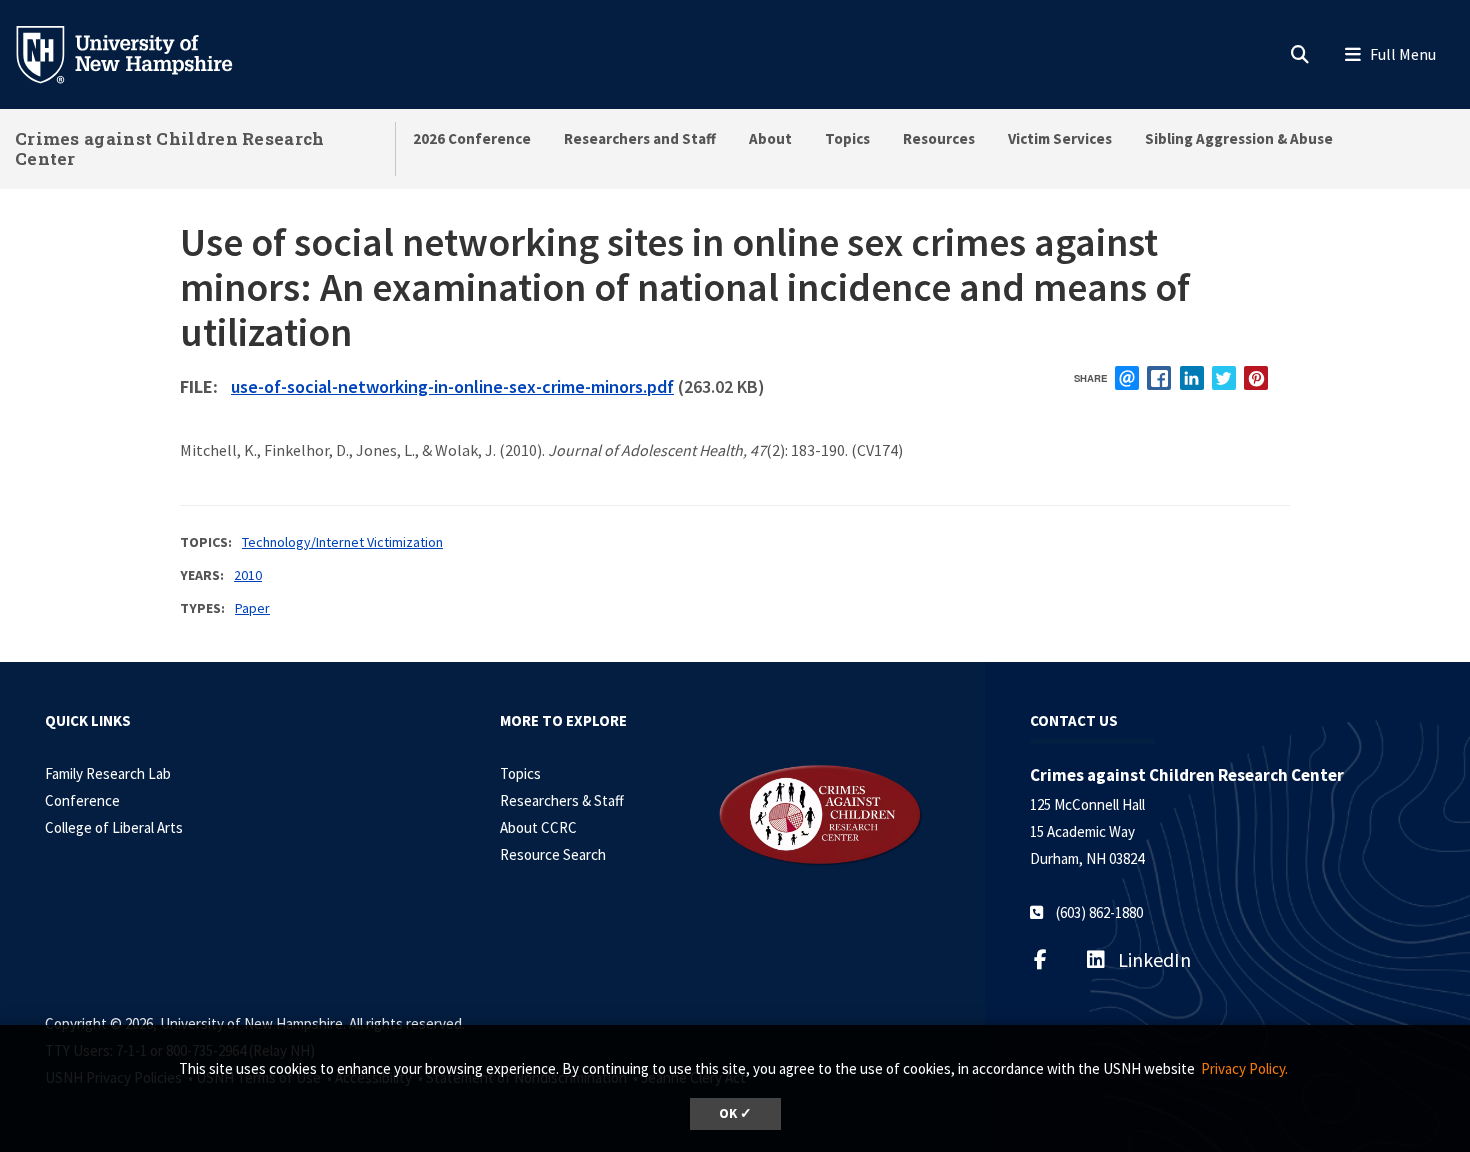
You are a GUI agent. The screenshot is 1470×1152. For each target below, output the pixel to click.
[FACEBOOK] (1159, 378)
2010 (248, 575)
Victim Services (1060, 138)
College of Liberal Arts (114, 827)
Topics (847, 138)
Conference (82, 800)
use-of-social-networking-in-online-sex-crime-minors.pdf (452, 386)
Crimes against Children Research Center (170, 148)
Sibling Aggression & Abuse (1239, 138)
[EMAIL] (1127, 378)
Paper (252, 608)
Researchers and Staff (640, 138)
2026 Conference (472, 138)
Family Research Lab (108, 773)
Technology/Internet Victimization (342, 542)
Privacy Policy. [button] (1244, 1068)
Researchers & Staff (562, 800)
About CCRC (538, 827)
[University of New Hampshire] (140, 53)
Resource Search (553, 854)
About (770, 138)
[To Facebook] (1052, 959)
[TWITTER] (1224, 378)
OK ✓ (735, 1113)
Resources (939, 138)
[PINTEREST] (1256, 378)
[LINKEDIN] (1192, 378)
